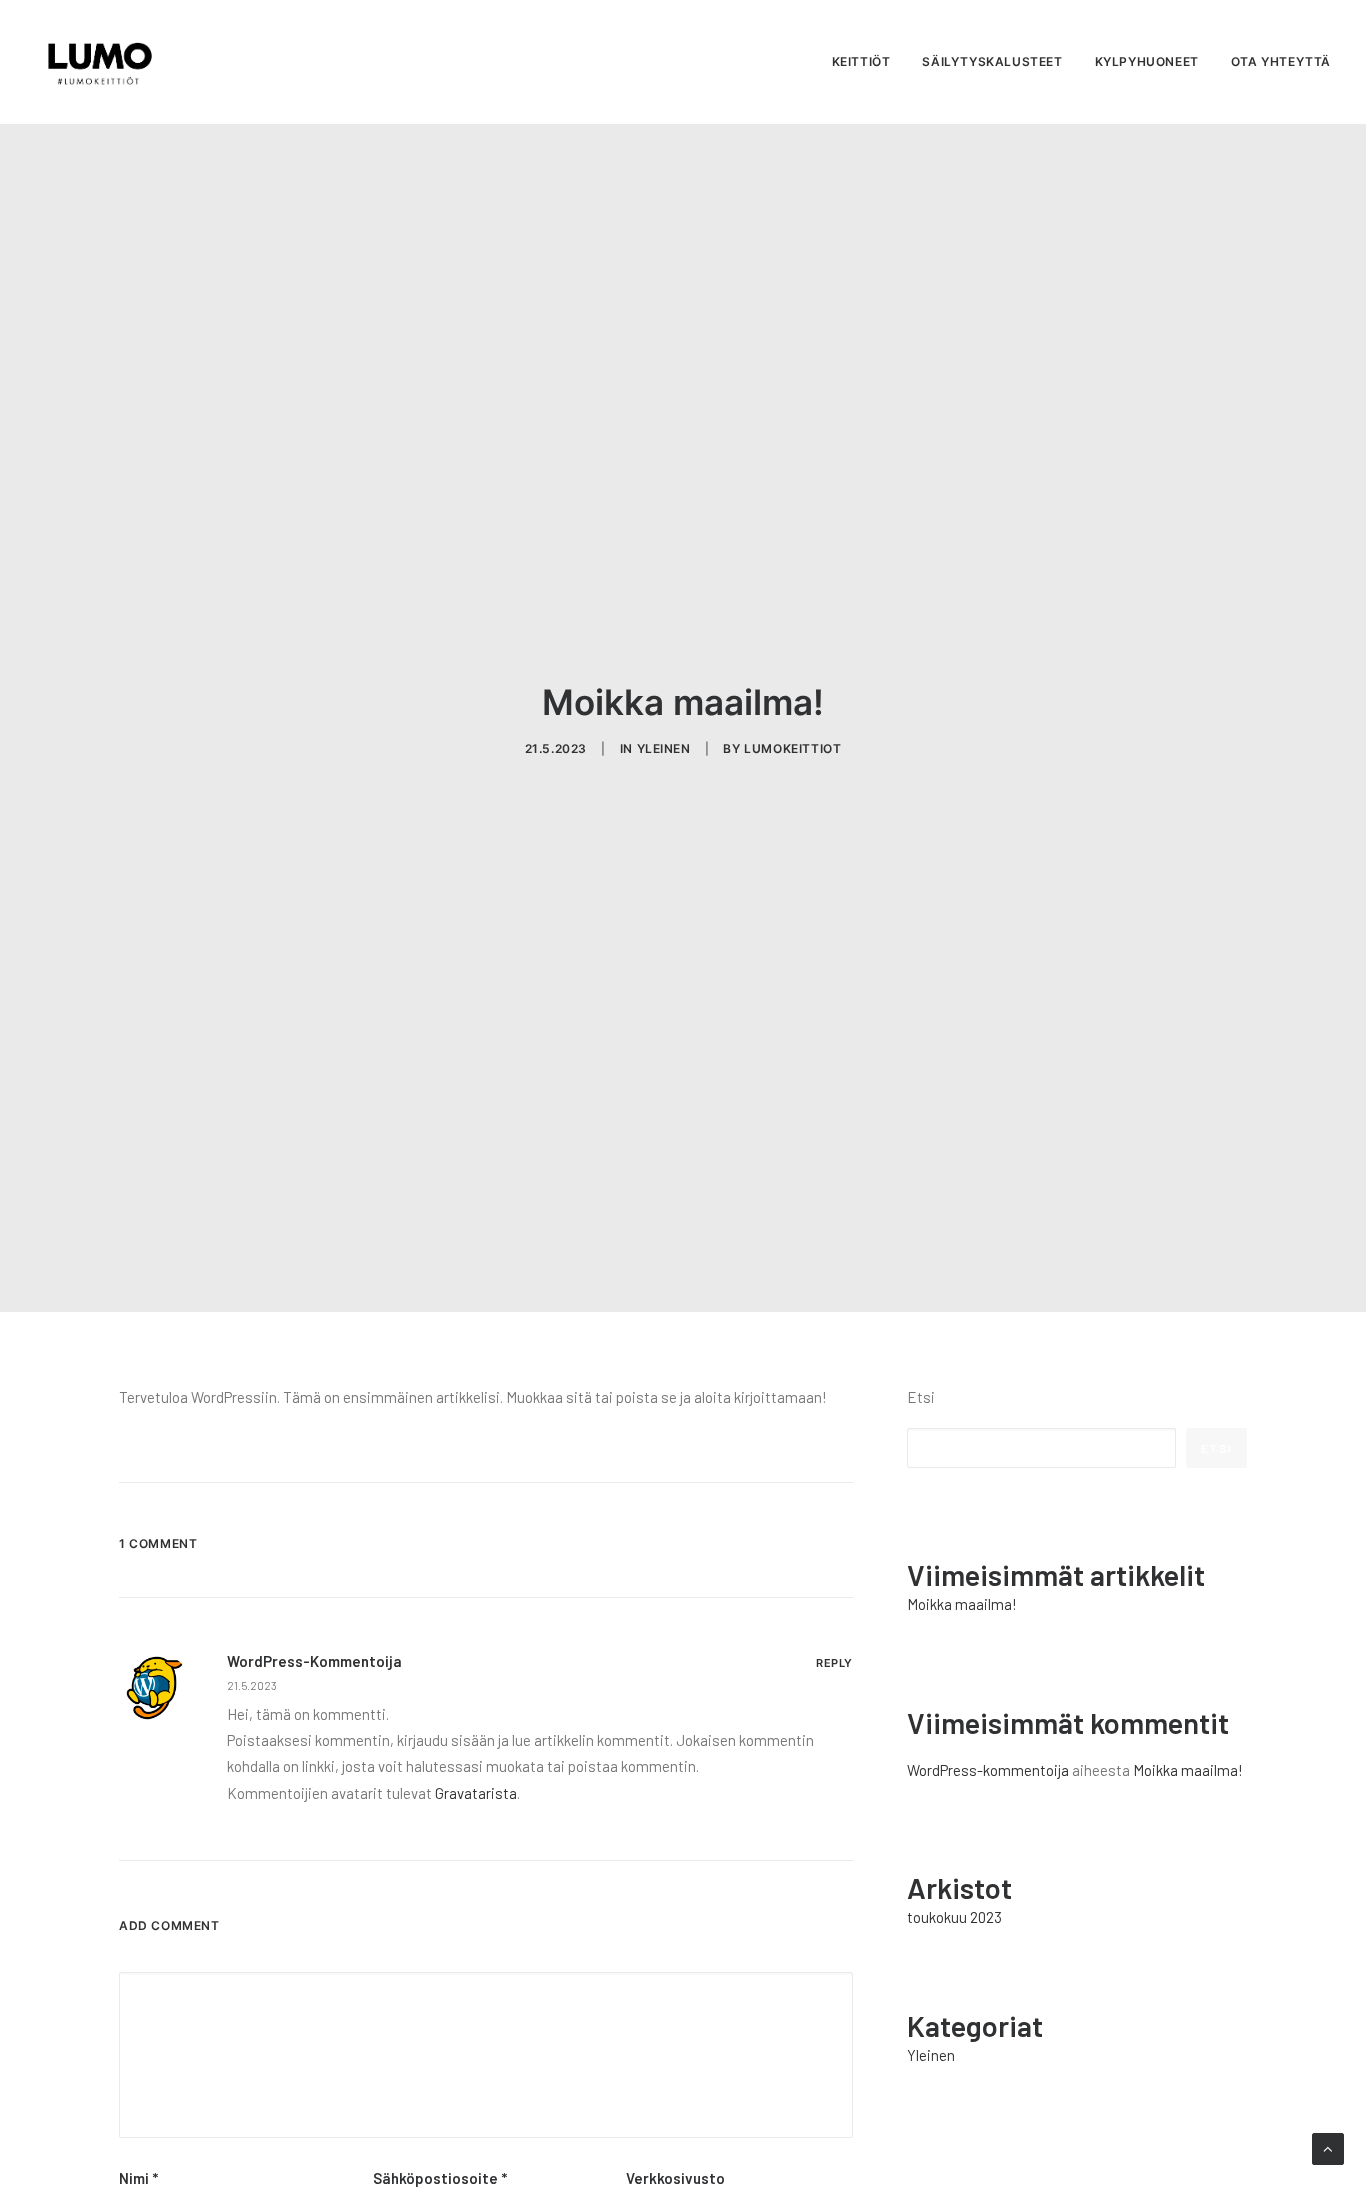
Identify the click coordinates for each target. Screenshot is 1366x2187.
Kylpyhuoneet (1147, 61)
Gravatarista (476, 1793)
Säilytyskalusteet (992, 61)
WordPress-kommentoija (314, 1661)
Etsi (921, 1397)
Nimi (138, 2178)
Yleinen (664, 748)
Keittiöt (861, 61)
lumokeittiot (792, 748)
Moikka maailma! (1188, 1770)
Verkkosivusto (675, 2178)
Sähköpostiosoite (440, 2178)
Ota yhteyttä (1281, 61)
